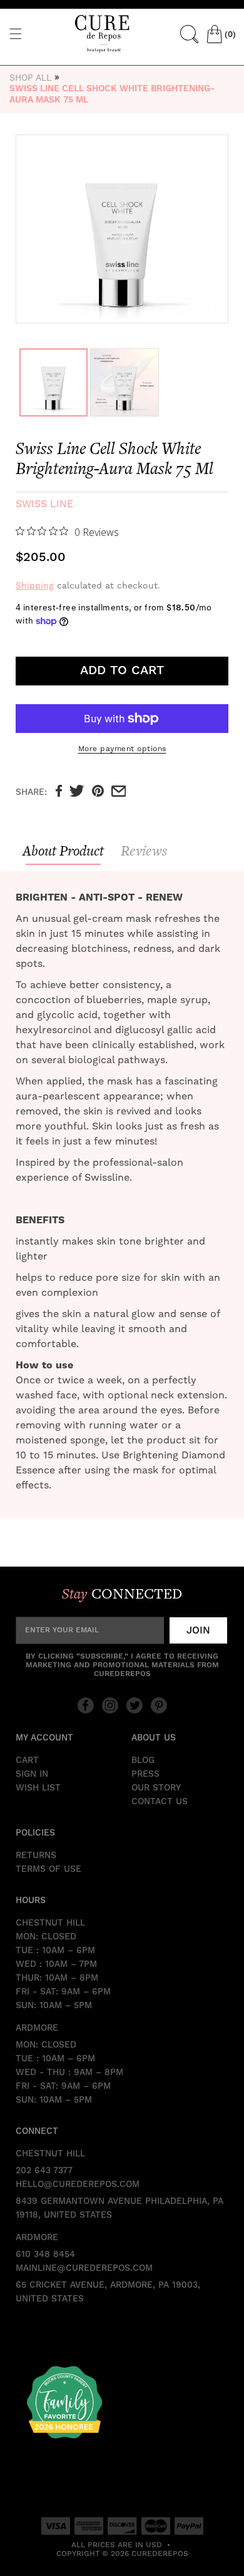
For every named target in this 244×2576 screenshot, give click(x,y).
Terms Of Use (48, 1869)
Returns (36, 1856)
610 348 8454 (45, 2255)
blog (143, 1760)
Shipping (35, 585)
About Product (63, 851)
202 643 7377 (44, 2171)
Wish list (38, 1788)
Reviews (144, 851)
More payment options (122, 749)
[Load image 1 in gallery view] (53, 382)
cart (27, 1760)
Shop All (30, 78)
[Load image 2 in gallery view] (124, 382)
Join (198, 1630)
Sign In (32, 1774)
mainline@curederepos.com (84, 2268)
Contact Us (160, 1802)
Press (145, 1774)
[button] (16, 34)
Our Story (156, 1788)
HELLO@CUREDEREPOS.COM (78, 2185)
